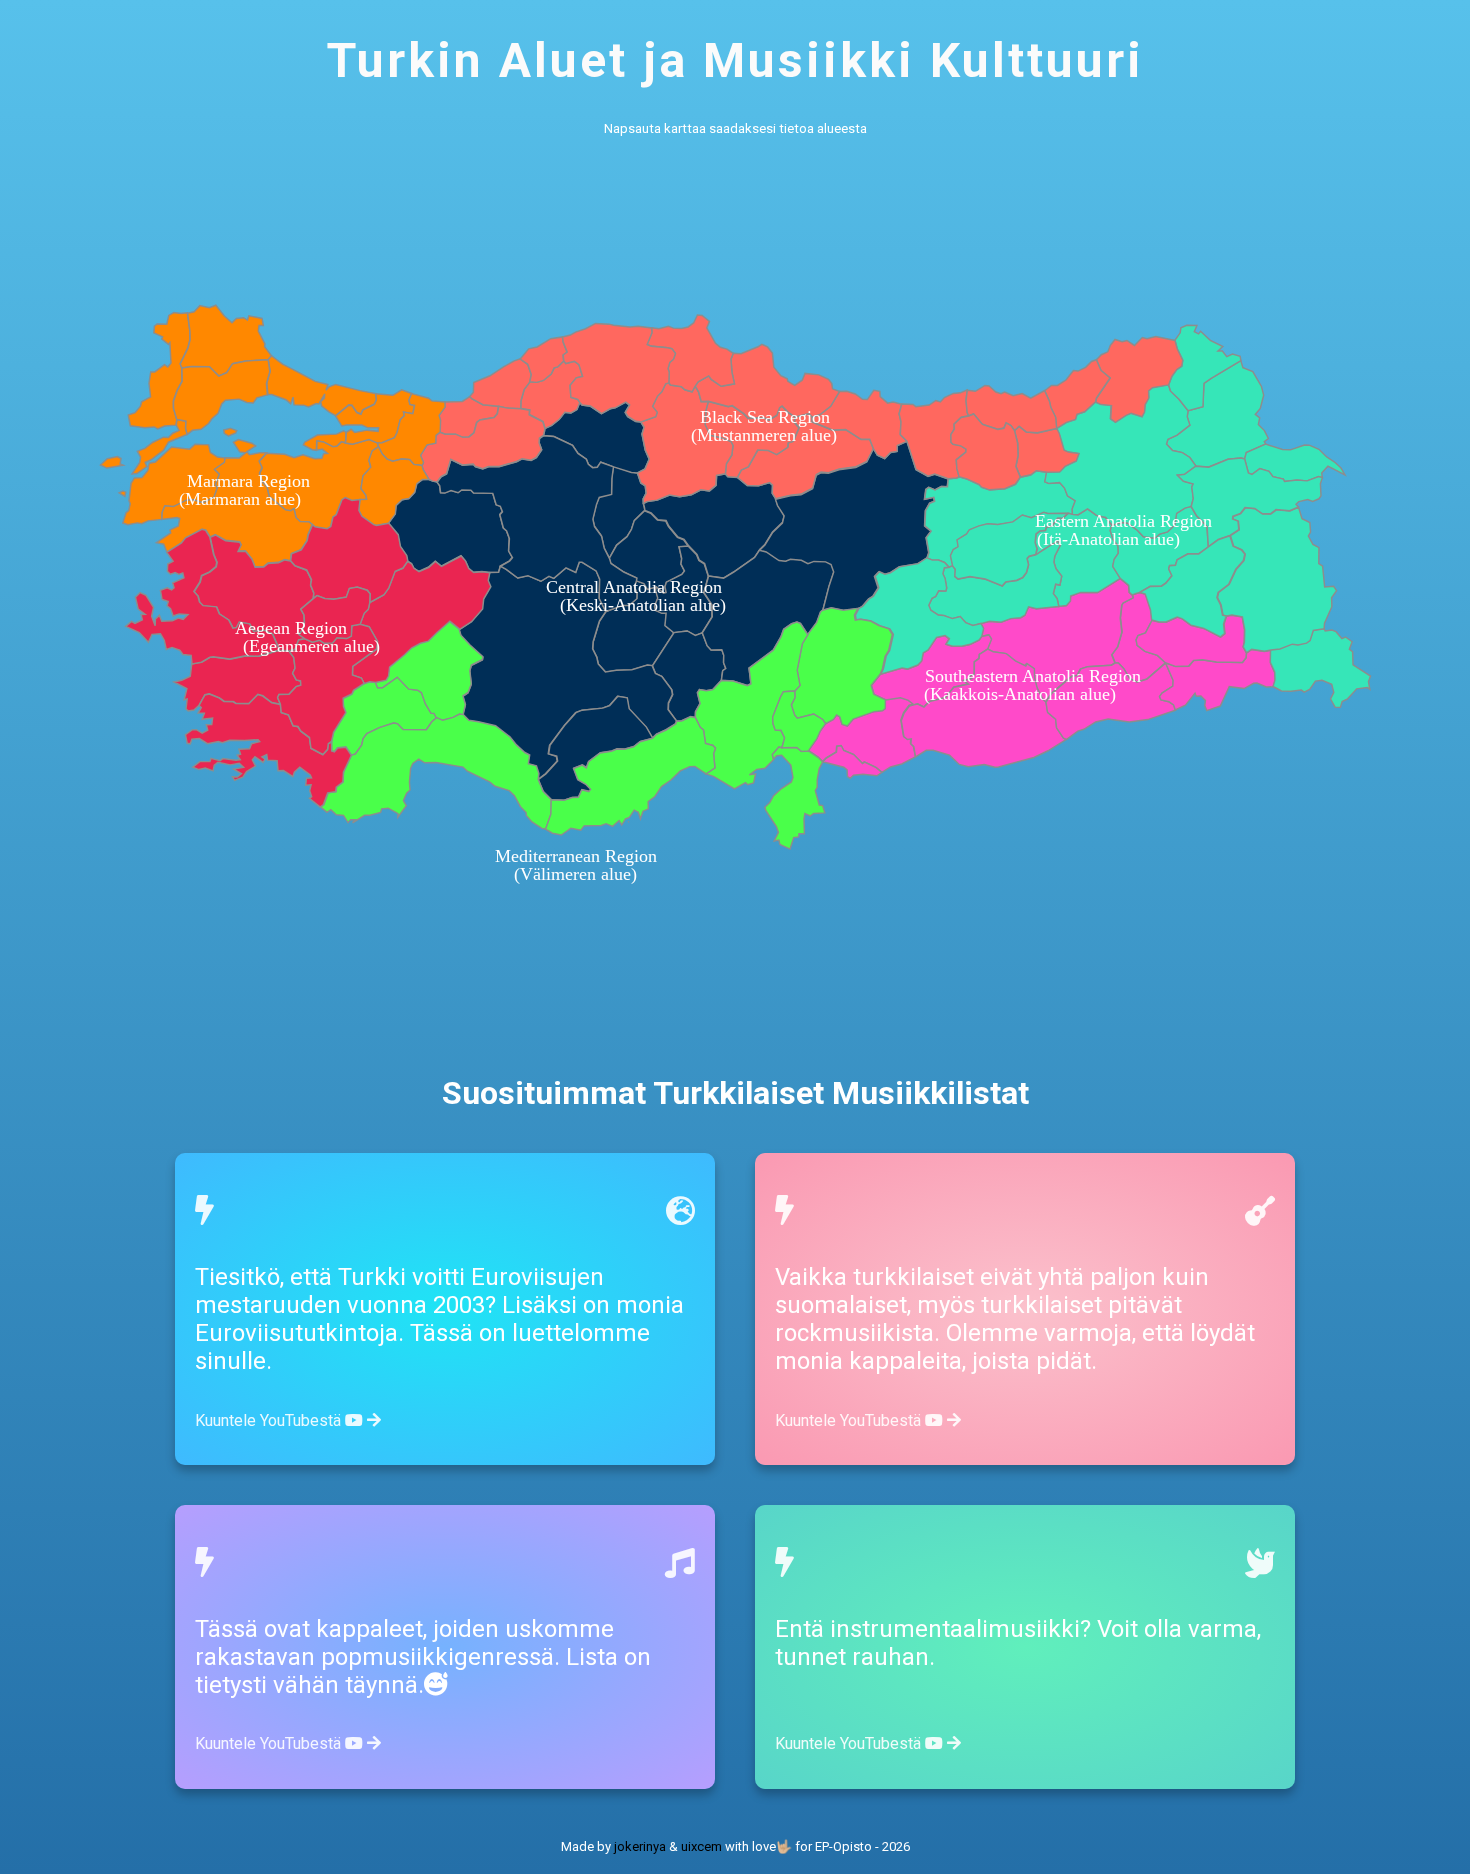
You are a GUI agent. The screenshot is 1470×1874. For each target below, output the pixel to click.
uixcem (701, 1846)
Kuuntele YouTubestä (270, 1420)
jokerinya (640, 1846)
